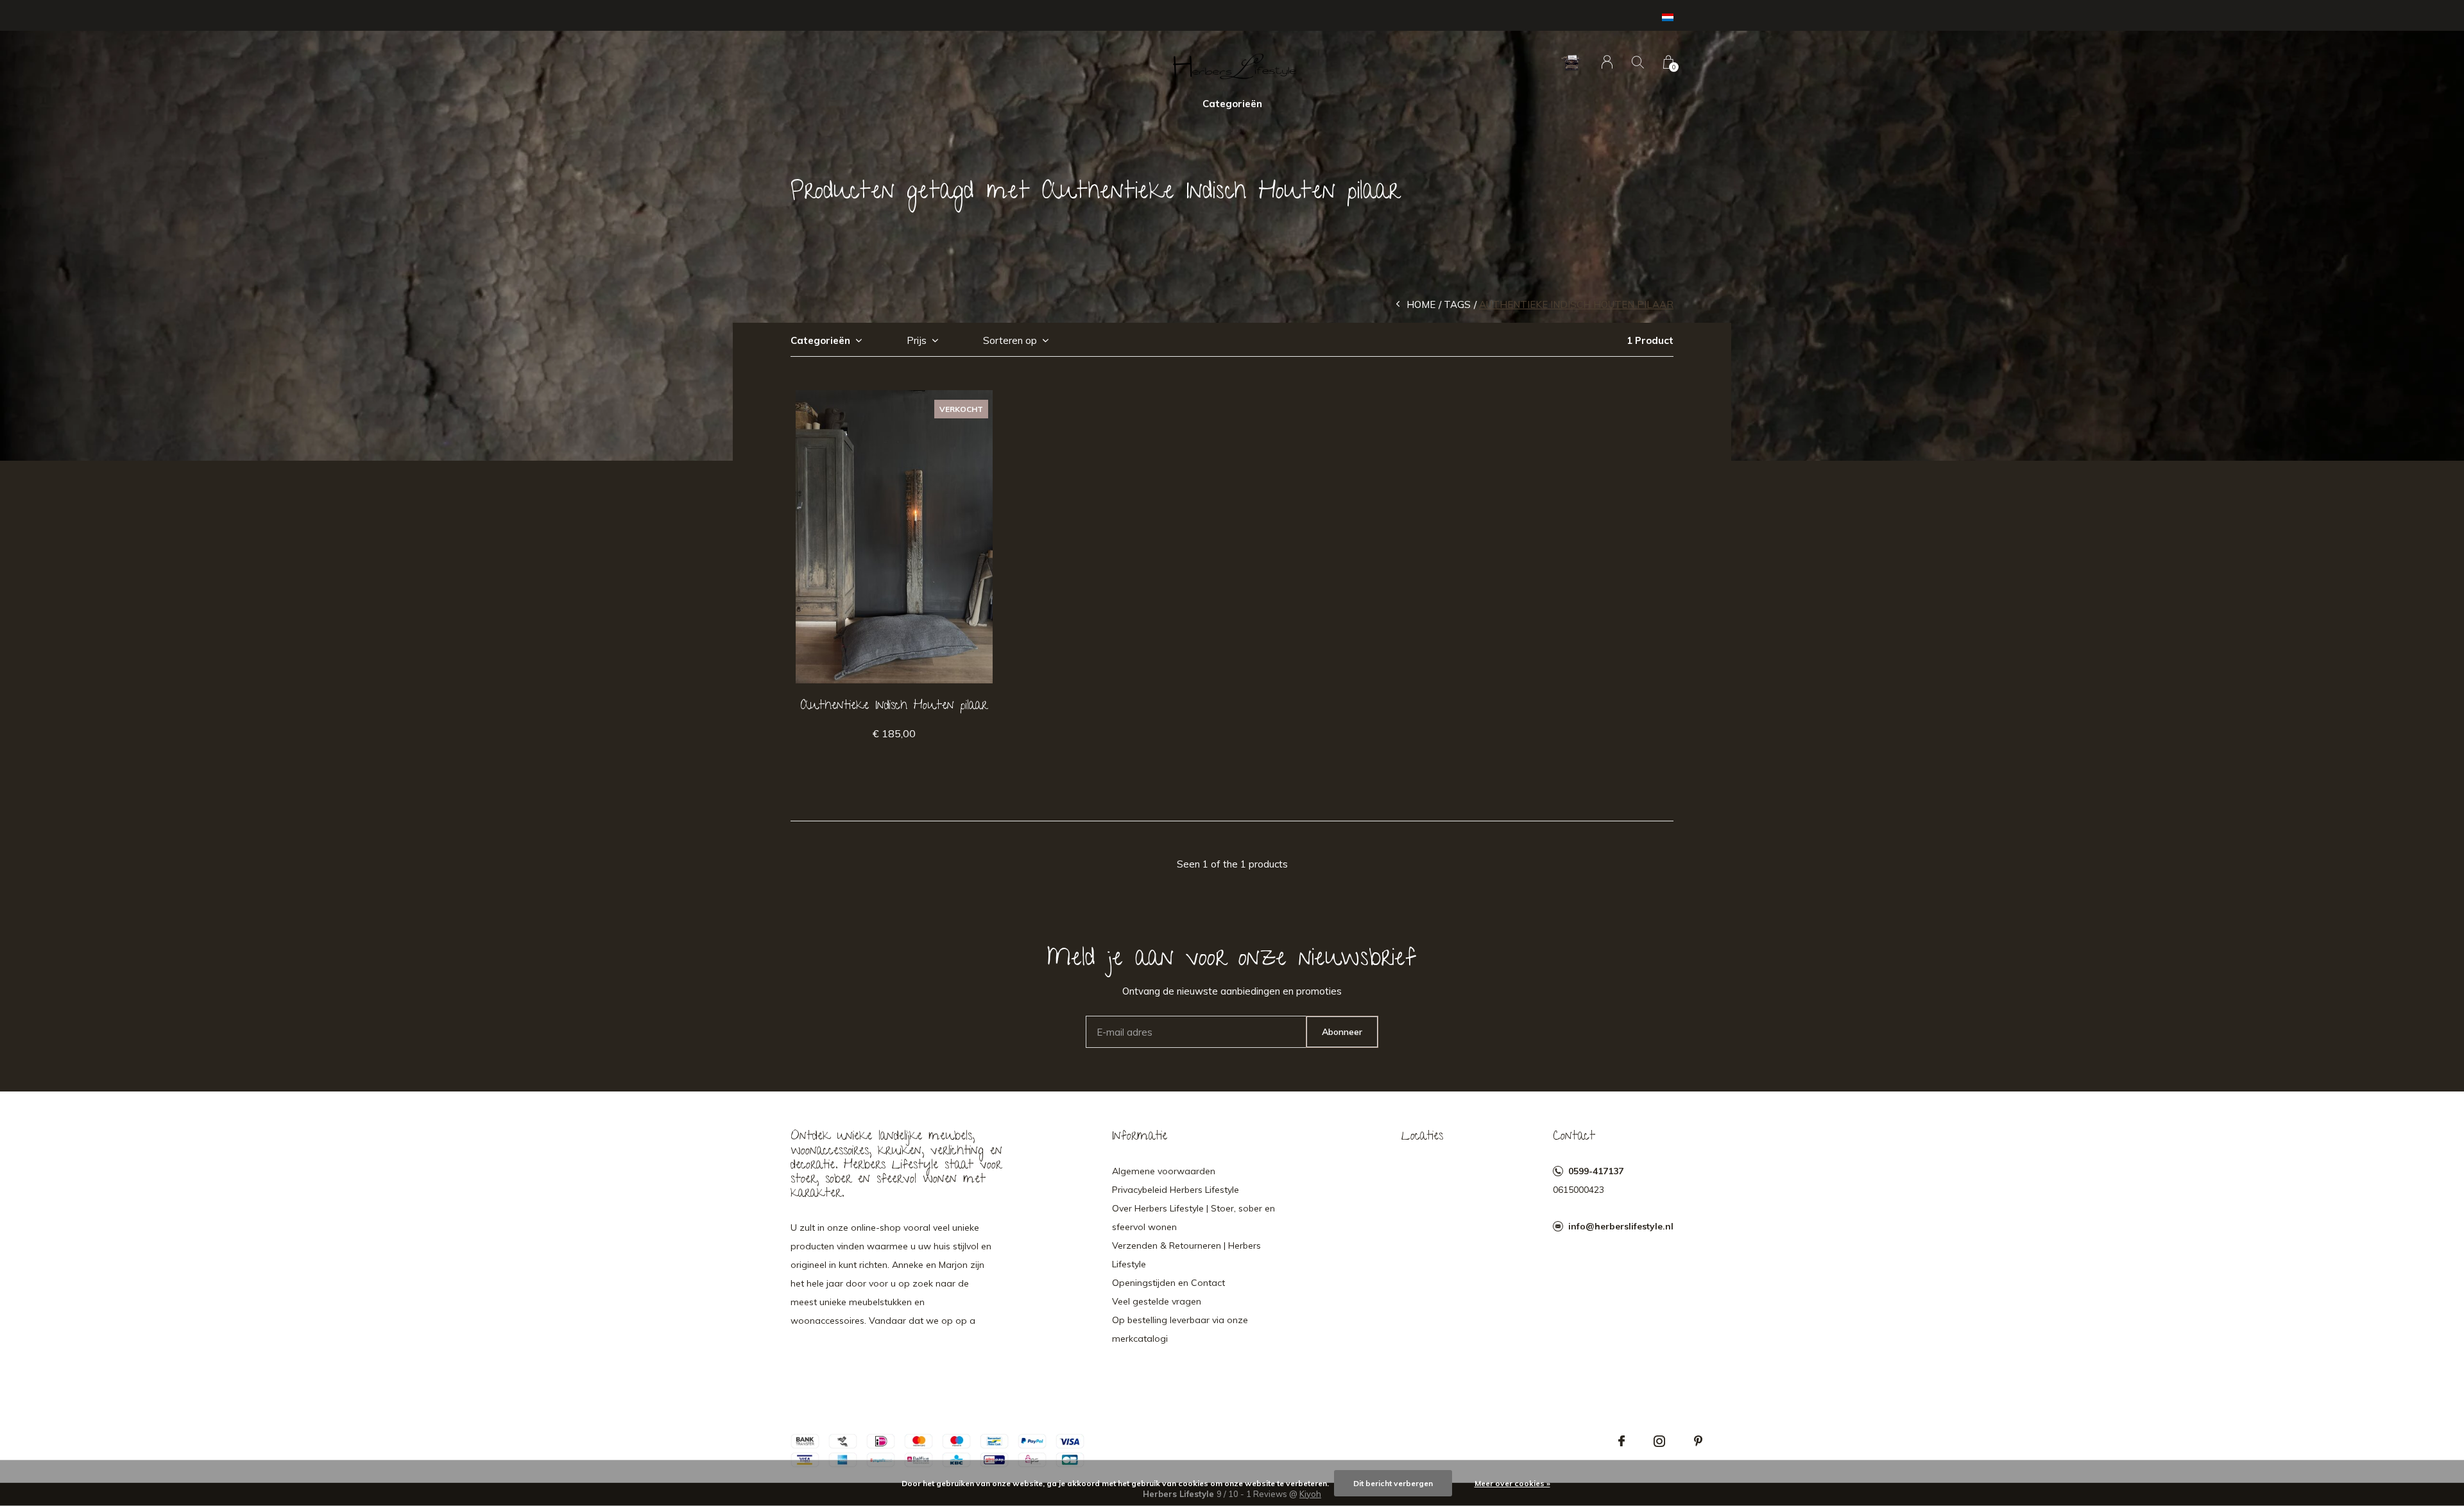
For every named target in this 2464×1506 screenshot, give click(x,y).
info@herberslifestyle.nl (1621, 1226)
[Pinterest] (1698, 1441)
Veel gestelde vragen (1157, 1301)
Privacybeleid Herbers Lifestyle (1176, 1190)
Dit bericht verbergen (1393, 1483)
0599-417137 (1596, 1171)
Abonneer (1342, 1032)
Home (1421, 304)
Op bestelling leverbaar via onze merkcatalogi (1180, 1329)
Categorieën (1232, 104)
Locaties (1422, 1137)
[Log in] (1607, 62)
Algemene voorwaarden (1164, 1171)
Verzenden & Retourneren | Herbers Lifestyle (1186, 1255)
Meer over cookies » (1512, 1483)
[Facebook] (1621, 1441)
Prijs (917, 340)
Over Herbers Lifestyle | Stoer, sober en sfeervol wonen (1193, 1218)
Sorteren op (1010, 340)
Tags (1457, 304)
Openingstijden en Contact (1168, 1283)
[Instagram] (1659, 1441)
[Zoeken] (1638, 62)
